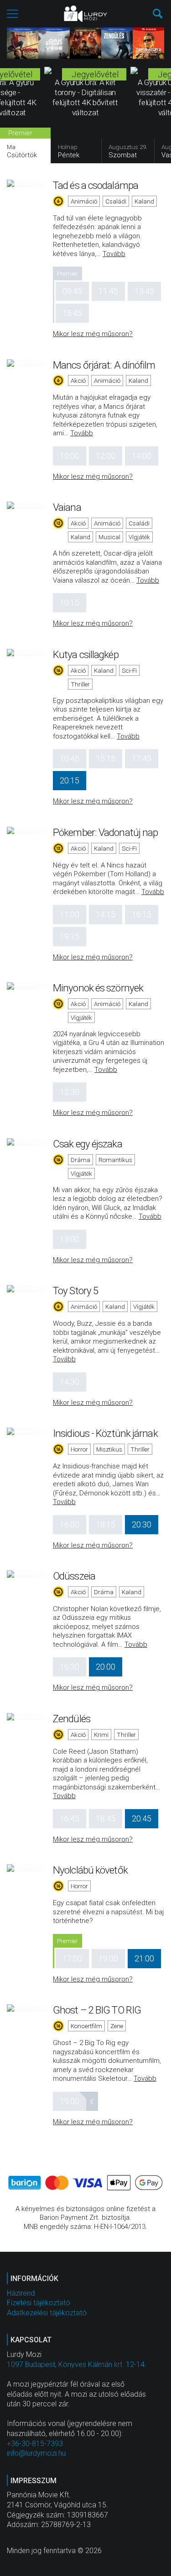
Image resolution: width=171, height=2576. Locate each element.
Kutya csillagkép (86, 654)
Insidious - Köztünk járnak (105, 1433)
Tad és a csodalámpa (96, 185)
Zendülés (72, 1719)
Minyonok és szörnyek (98, 988)
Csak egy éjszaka (88, 1144)
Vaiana (67, 507)
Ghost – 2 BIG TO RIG (97, 2010)
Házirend (21, 2293)
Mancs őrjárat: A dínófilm (104, 365)
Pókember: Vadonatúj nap (105, 832)
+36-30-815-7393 (35, 2444)
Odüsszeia (74, 1576)
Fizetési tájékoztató (39, 2303)
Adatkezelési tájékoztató (47, 2313)
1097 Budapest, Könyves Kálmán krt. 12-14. (77, 2364)
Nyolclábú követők (90, 1870)
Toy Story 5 (75, 1291)
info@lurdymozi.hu (36, 2453)
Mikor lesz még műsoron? (93, 334)
